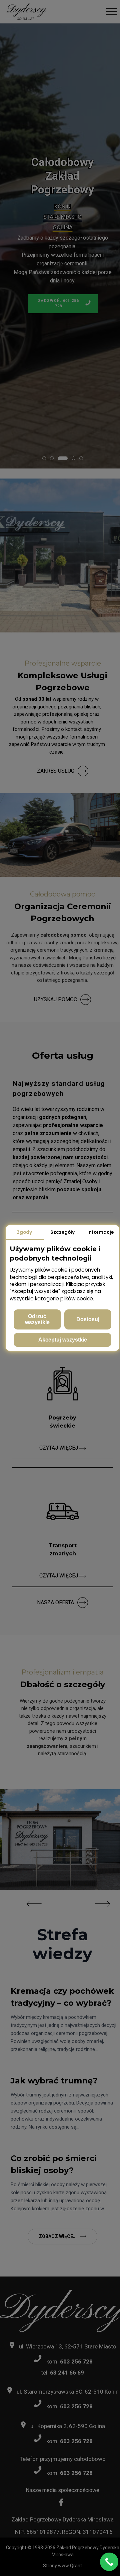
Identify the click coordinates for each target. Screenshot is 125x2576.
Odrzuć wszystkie (37, 1319)
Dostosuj (88, 1319)
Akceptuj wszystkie (63, 1340)
